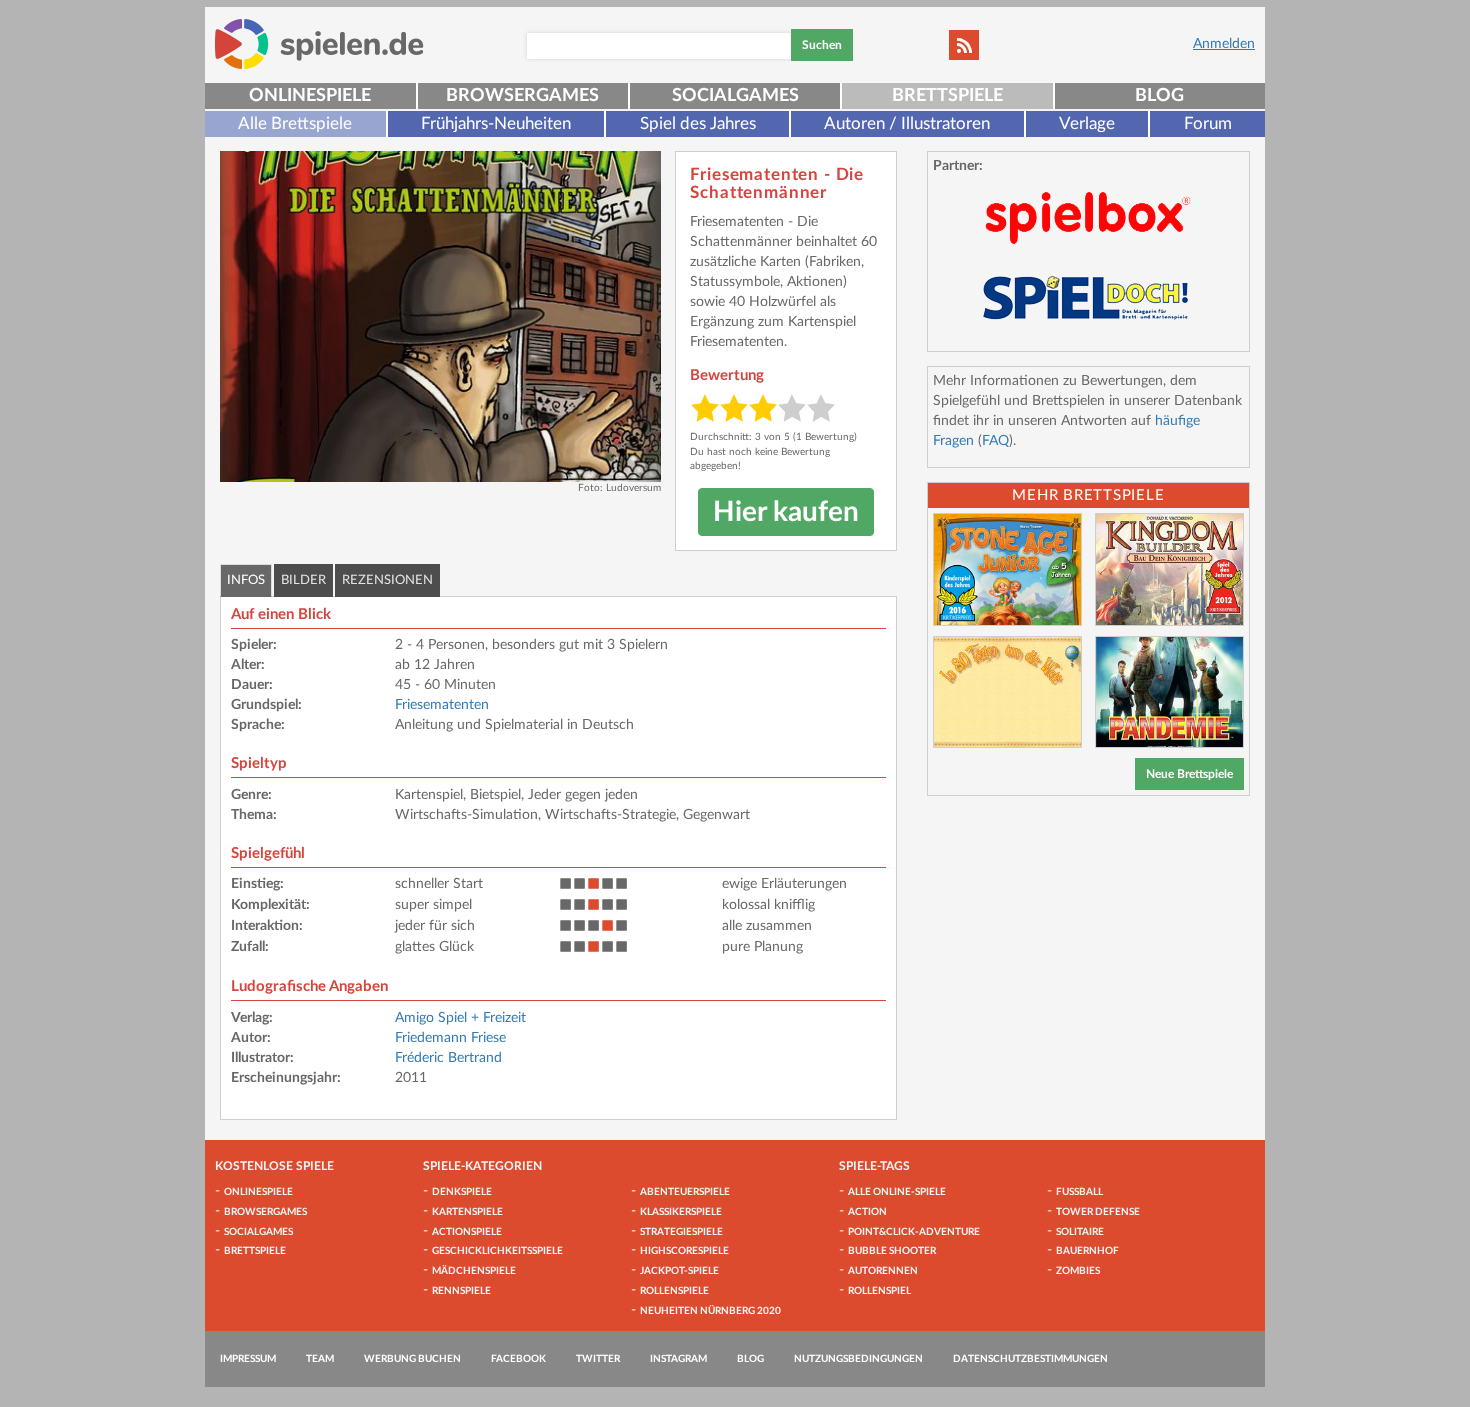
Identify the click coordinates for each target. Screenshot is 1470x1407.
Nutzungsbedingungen (858, 1359)
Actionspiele (467, 1232)
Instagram (678, 1359)
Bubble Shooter (892, 1251)
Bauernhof (1087, 1251)
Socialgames (735, 96)
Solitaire (1080, 1232)
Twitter (598, 1359)
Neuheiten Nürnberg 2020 (710, 1311)
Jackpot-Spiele (679, 1271)
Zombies (1078, 1271)
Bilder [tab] (303, 580)
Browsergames (522, 96)
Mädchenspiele (474, 1271)
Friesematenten (442, 705)
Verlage (1087, 123)
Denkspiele (462, 1192)
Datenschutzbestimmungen (1030, 1359)
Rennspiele (461, 1291)
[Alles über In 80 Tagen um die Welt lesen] (1007, 692)
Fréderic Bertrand (448, 1058)
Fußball (1079, 1192)
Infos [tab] (246, 580)
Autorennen (883, 1271)
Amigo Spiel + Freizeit (460, 1018)
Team (320, 1359)
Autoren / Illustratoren (907, 123)
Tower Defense (1098, 1212)
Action (867, 1212)
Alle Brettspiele (295, 123)
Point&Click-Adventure (914, 1232)
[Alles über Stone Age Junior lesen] (1007, 569)
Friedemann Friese (450, 1038)
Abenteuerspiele (685, 1192)
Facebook (518, 1359)
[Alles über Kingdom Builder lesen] (1169, 569)
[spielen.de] (319, 44)
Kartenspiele (467, 1212)
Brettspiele (947, 96)
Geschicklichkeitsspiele (497, 1251)
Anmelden (1224, 44)
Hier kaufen (786, 512)
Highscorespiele (684, 1251)
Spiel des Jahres (698, 123)
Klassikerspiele (681, 1212)
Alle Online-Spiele (897, 1192)
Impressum (248, 1359)
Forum (1208, 123)
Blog (1159, 96)
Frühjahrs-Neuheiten (496, 123)
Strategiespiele (681, 1232)
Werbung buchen (412, 1359)
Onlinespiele (310, 96)
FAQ (995, 441)
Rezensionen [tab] (387, 580)
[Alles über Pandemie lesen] (1169, 692)
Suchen (822, 45)
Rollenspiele (674, 1291)
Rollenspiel (879, 1291)
